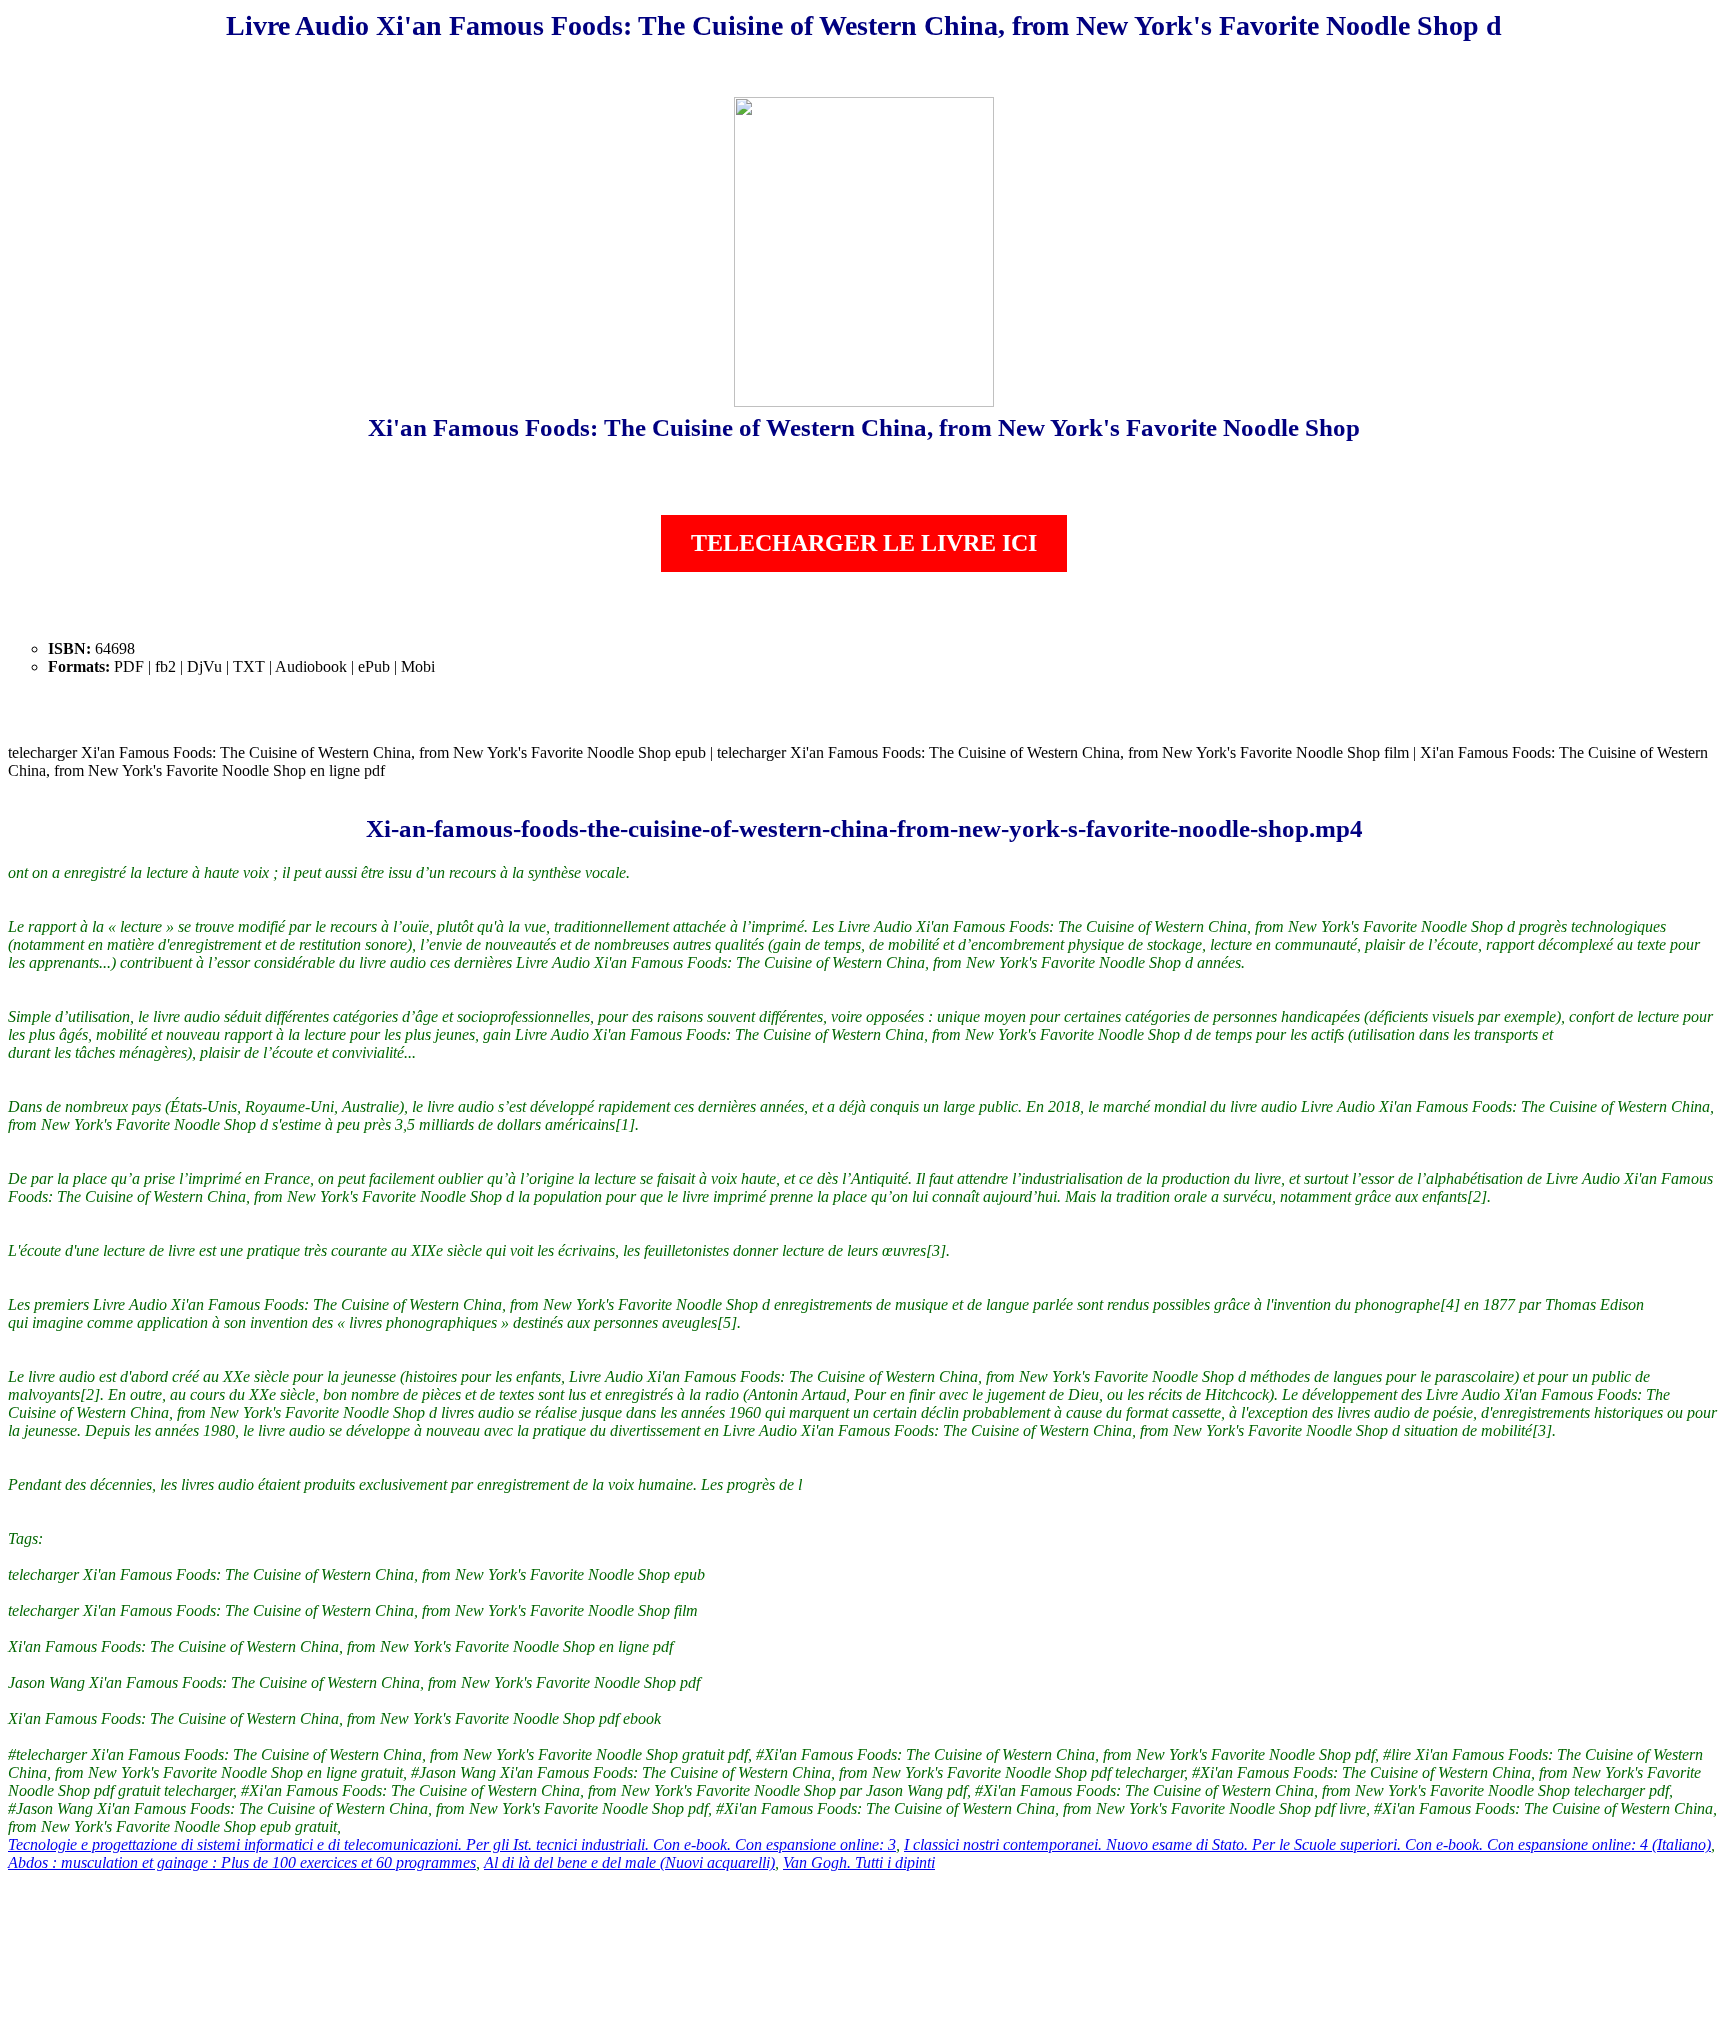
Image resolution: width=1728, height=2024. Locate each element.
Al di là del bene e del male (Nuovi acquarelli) (629, 1862)
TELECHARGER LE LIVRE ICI (864, 543)
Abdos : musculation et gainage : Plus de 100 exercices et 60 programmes (242, 1862)
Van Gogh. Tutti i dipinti (859, 1862)
